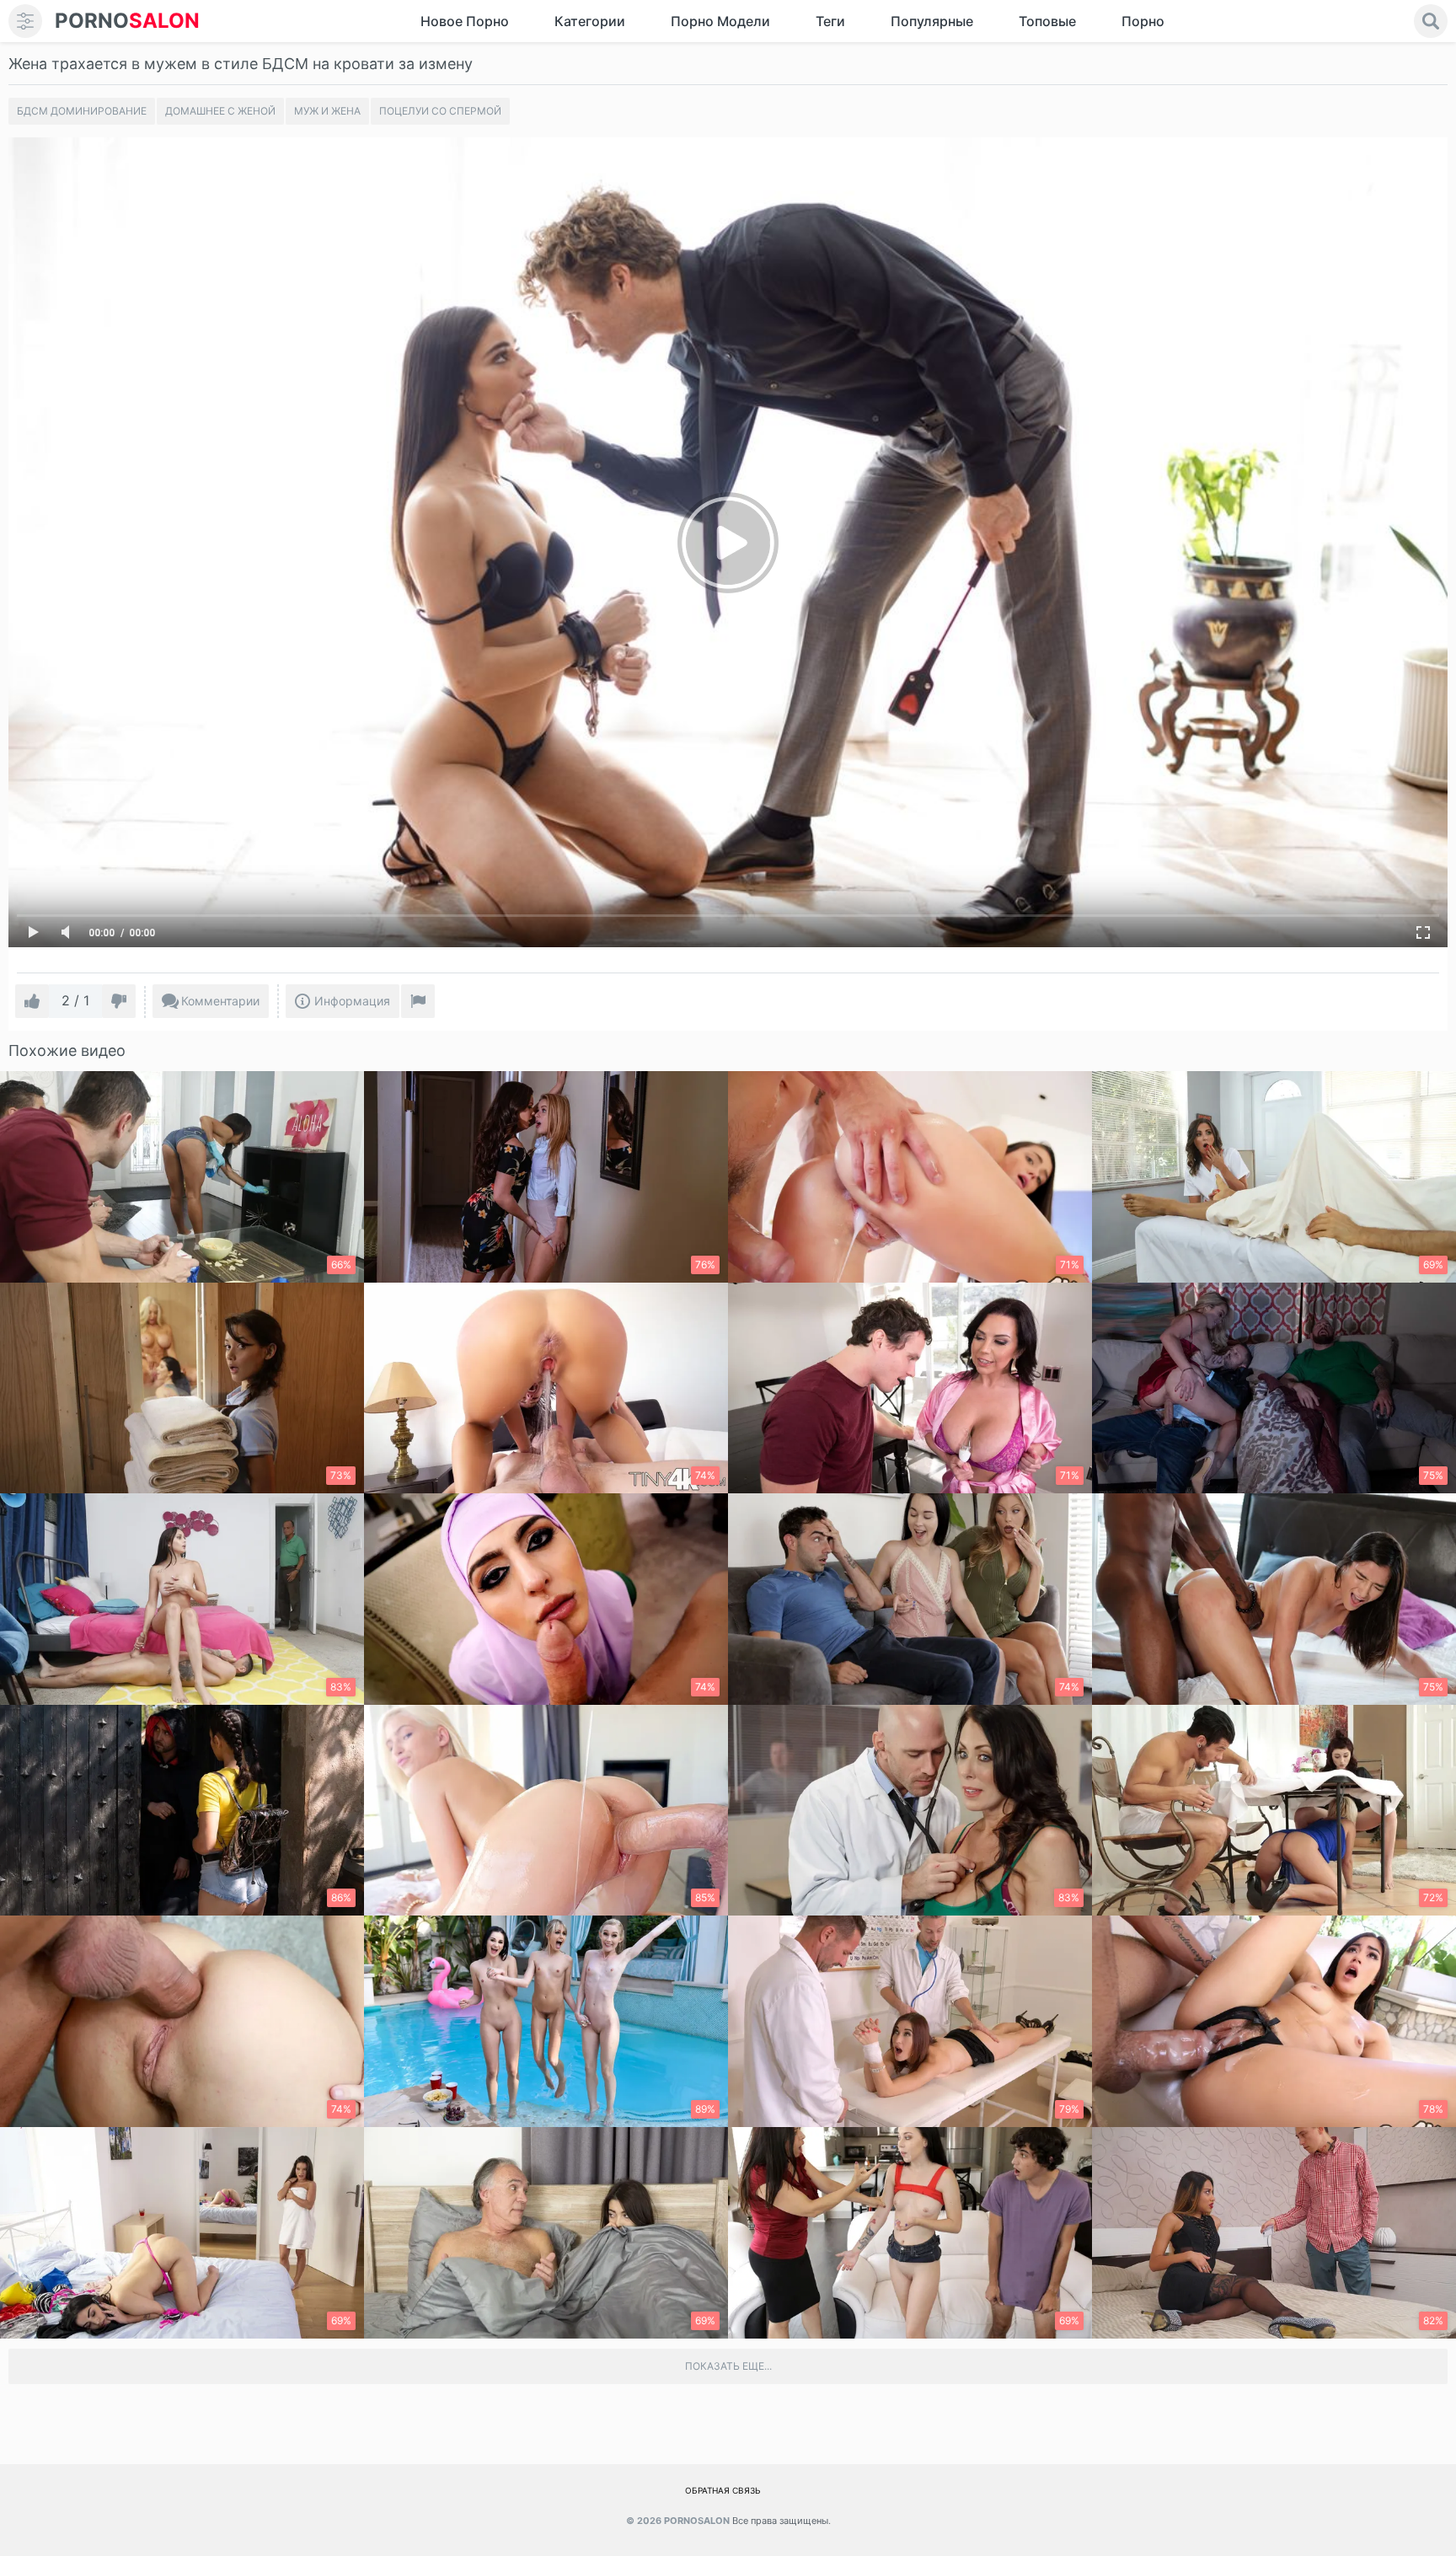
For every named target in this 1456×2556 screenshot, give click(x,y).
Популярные (932, 21)
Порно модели (720, 21)
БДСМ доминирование (82, 111)
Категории (590, 21)
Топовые (1047, 21)
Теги (830, 21)
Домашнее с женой (220, 111)
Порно (1143, 21)
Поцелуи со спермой (440, 111)
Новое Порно (465, 21)
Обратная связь (723, 2490)
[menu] (25, 21)
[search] (1431, 21)
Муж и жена (327, 111)
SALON (127, 21)
